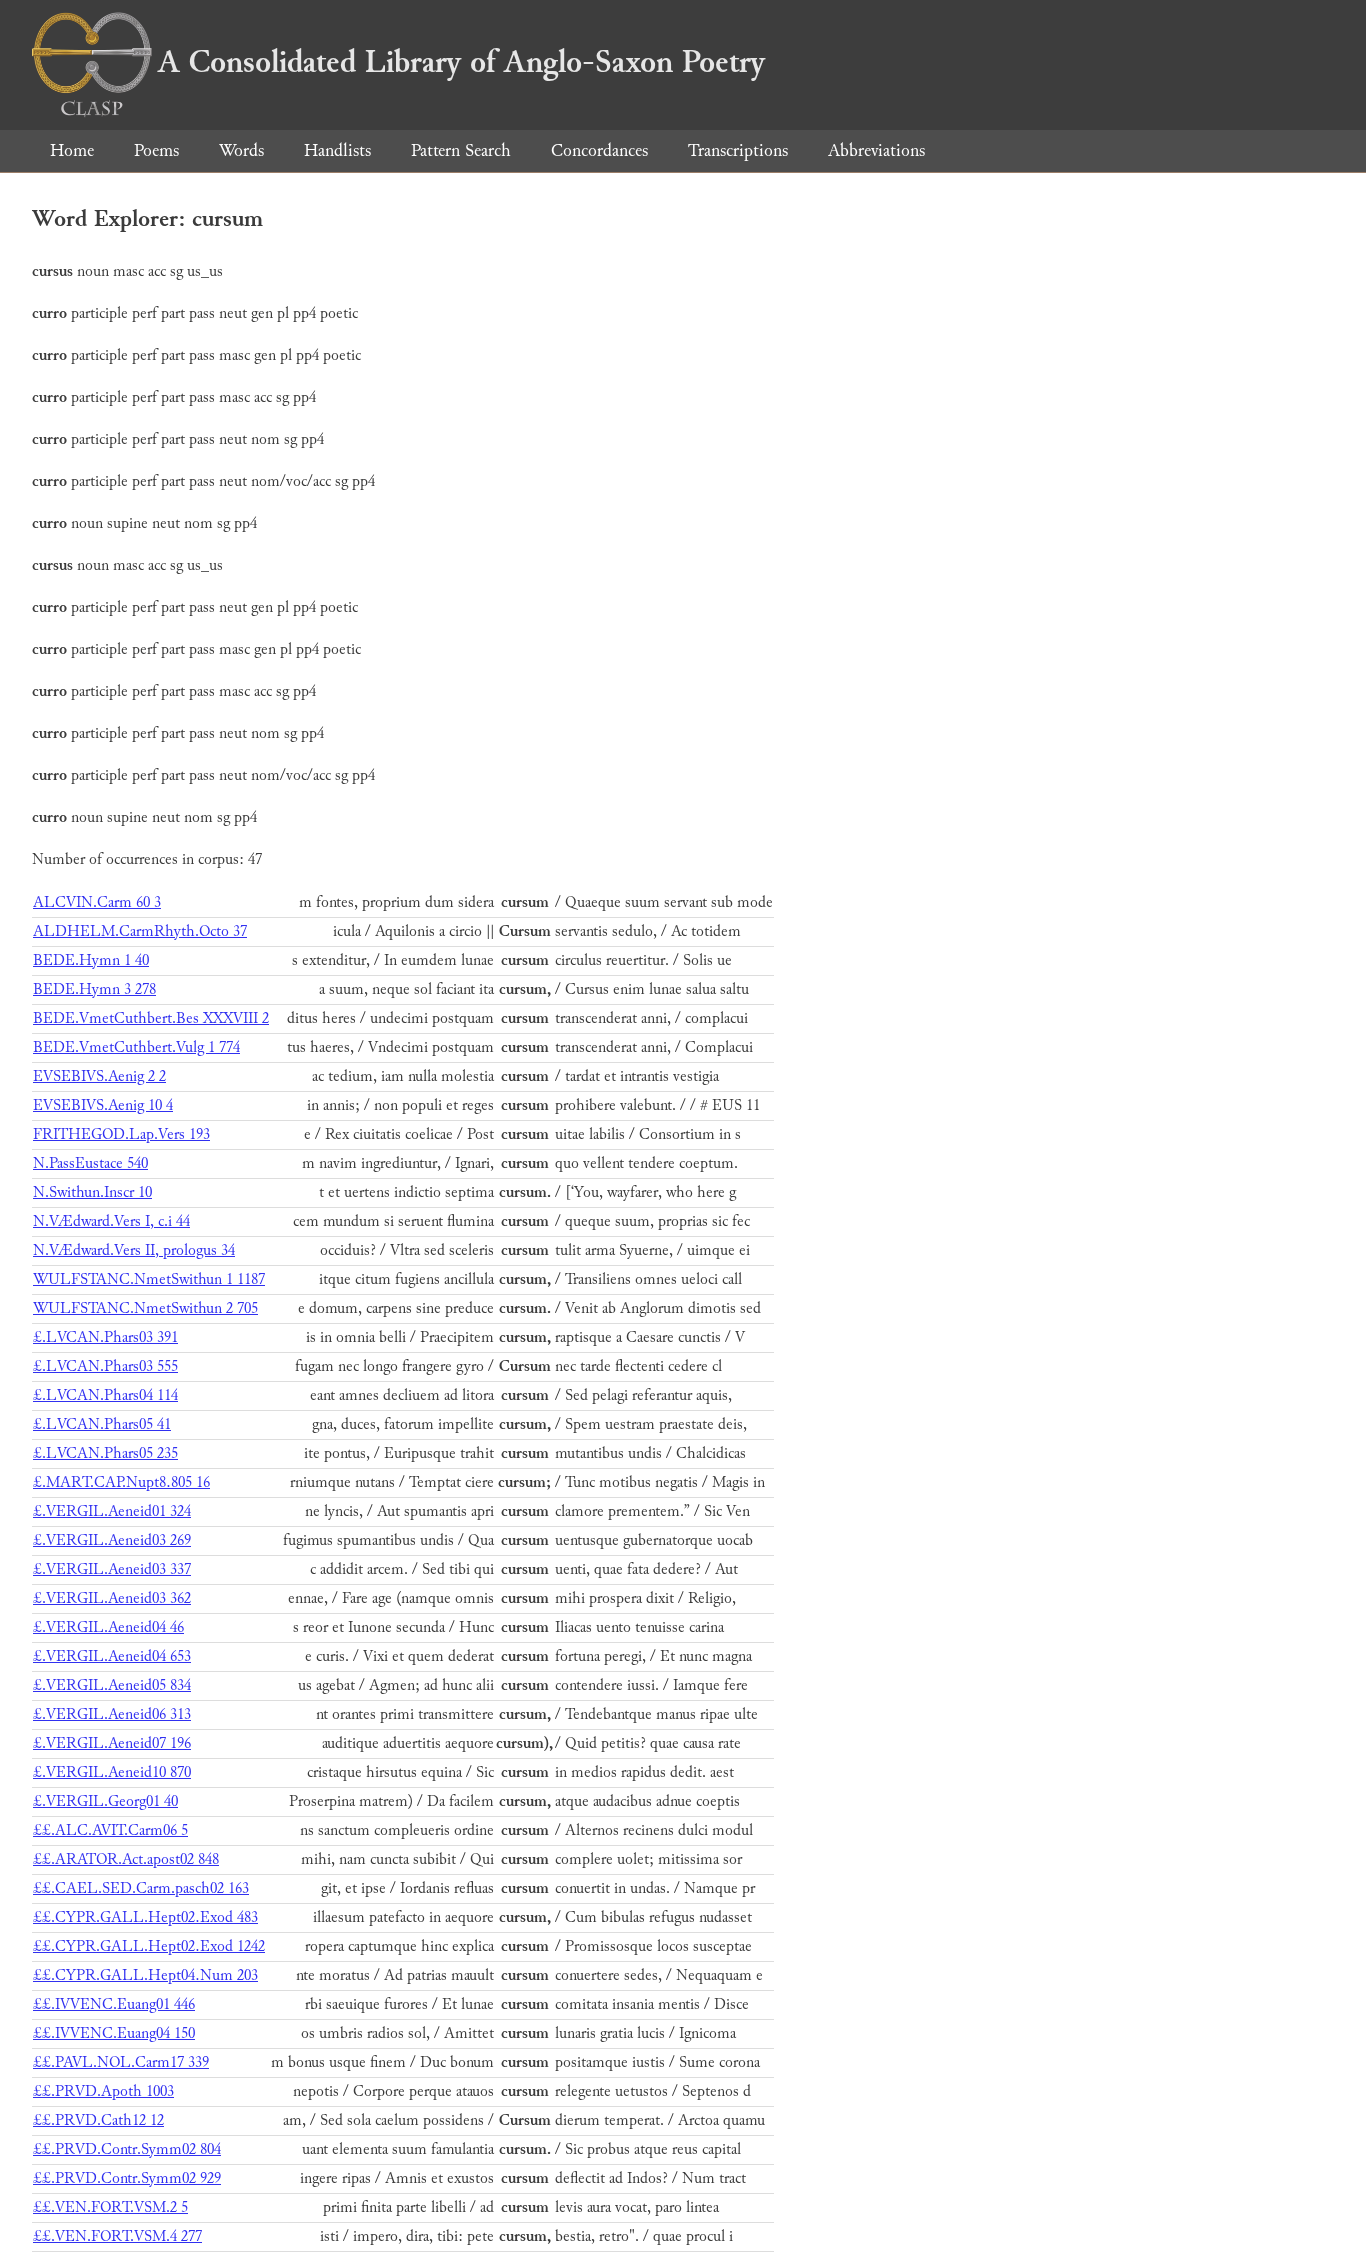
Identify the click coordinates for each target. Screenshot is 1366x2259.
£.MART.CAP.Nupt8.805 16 (121, 1482)
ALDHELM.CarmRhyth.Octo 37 (140, 931)
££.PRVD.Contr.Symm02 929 (127, 2178)
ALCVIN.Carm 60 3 (97, 902)
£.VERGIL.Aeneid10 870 (112, 1772)
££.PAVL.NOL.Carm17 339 (121, 2062)
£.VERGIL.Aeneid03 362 (112, 1598)
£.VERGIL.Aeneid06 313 (112, 1714)
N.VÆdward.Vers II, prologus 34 (134, 1250)
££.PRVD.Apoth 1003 (103, 2091)
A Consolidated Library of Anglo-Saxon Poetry (461, 62)
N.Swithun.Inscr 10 (92, 1192)
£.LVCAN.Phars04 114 (105, 1395)
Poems (156, 150)
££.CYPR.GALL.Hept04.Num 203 (145, 1975)
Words (241, 150)
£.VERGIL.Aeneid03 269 (112, 1540)
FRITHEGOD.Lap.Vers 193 (121, 1134)
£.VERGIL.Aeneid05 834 (112, 1685)
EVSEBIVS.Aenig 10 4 (103, 1105)
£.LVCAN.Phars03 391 (105, 1337)
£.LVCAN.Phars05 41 (102, 1424)
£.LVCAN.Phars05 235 (105, 1453)
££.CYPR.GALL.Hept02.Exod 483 (145, 1917)
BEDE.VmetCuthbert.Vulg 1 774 (136, 1047)
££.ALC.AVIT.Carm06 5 (110, 1830)
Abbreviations (876, 150)
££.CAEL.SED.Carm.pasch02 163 (141, 1888)
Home (72, 150)
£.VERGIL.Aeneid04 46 (108, 1627)
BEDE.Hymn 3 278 (94, 989)
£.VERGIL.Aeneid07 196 (112, 1743)
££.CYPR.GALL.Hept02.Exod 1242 (149, 1946)
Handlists (337, 150)
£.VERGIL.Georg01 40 (105, 1801)
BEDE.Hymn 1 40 (91, 960)
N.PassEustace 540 (90, 1163)
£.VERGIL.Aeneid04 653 (112, 1656)
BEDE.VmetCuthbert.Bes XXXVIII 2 (151, 1018)
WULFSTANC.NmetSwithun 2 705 (145, 1308)
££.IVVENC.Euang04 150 (114, 2033)
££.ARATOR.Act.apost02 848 (126, 1859)
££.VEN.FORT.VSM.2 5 (110, 2207)
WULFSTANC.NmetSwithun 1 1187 (149, 1279)
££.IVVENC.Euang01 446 (114, 2004)
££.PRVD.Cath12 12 (98, 2120)
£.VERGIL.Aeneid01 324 (112, 1511)
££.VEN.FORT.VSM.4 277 (117, 2236)
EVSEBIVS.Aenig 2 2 (99, 1076)
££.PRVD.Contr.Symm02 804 (127, 2149)
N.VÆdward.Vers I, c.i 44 (111, 1221)
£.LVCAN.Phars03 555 (105, 1366)
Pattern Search (461, 150)
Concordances (599, 150)
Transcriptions (738, 150)
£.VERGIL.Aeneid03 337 (112, 1569)
